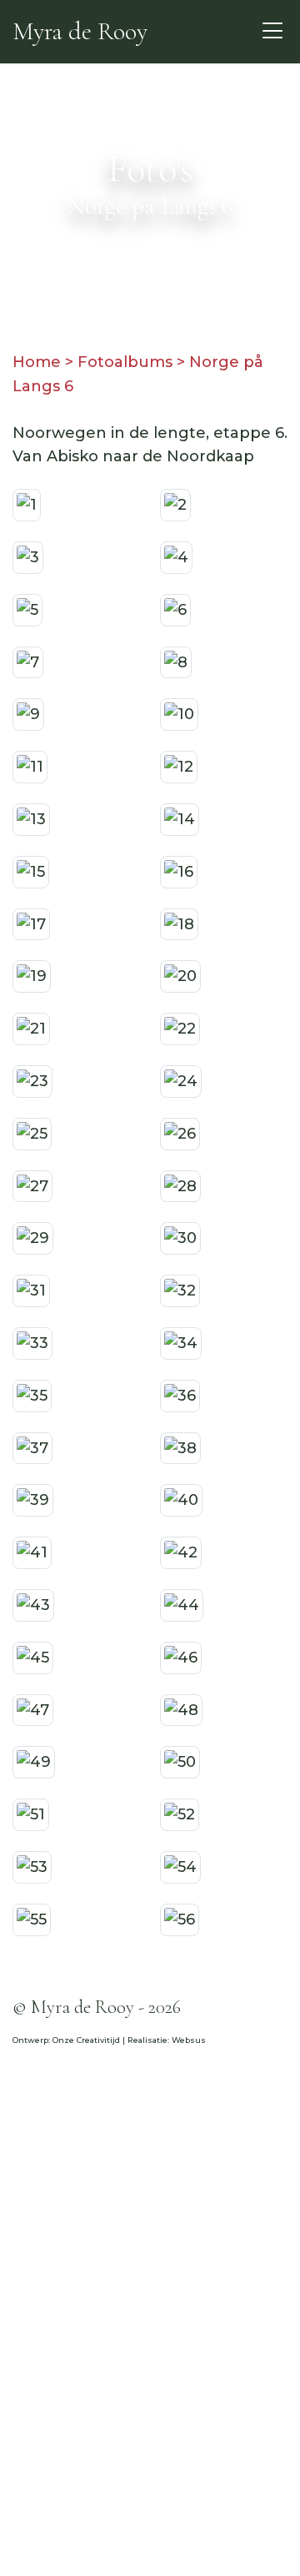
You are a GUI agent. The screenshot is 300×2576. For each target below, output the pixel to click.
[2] (175, 504)
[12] (179, 766)
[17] (31, 923)
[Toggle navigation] (273, 31)
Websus (189, 2040)
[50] (180, 1761)
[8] (176, 662)
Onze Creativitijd (86, 2040)
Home (37, 362)
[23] (32, 1080)
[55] (32, 1919)
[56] (180, 1919)
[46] (181, 1657)
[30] (180, 1238)
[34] (181, 1342)
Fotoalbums (125, 362)
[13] (31, 818)
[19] (32, 976)
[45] (33, 1657)
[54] (180, 1866)
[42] (181, 1552)
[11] (30, 766)
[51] (31, 1814)
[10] (179, 714)
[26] (180, 1133)
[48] (181, 1709)
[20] (180, 976)
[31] (31, 1290)
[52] (180, 1814)
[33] (32, 1342)
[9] (28, 714)
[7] (28, 662)
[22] (180, 1028)
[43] (33, 1604)
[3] (28, 556)
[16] (179, 871)
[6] (175, 609)
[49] (34, 1761)
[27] (32, 1185)
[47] (33, 1709)
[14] (180, 818)
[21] (31, 1028)
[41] (32, 1552)
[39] (33, 1500)
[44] (182, 1604)
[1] (27, 504)
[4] (176, 556)
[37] (32, 1447)
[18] (179, 923)
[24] (181, 1080)
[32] (180, 1290)
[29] (33, 1238)
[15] (31, 871)
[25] (32, 1133)
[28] (180, 1185)
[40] (181, 1500)
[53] (32, 1866)
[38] (180, 1447)
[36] (180, 1395)
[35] (32, 1395)
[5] (27, 609)
